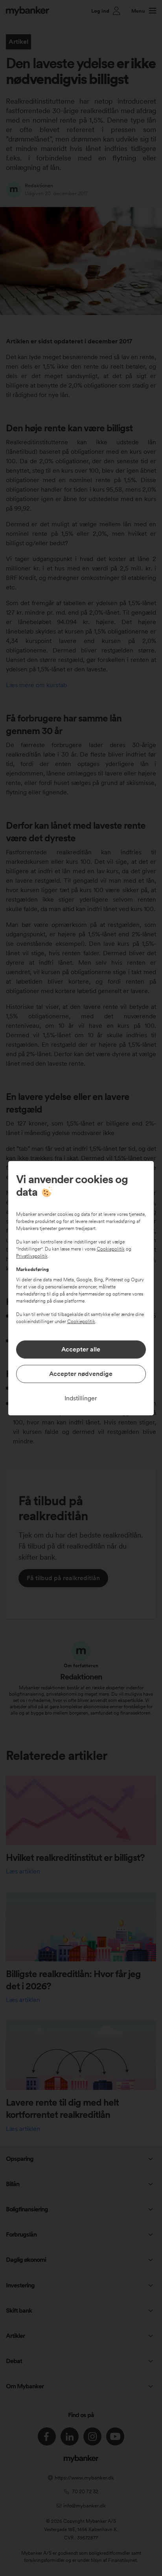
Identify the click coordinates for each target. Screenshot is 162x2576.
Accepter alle (81, 1349)
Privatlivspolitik (32, 1256)
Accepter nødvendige (81, 1374)
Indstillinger (81, 1398)
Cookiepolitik (111, 1249)
